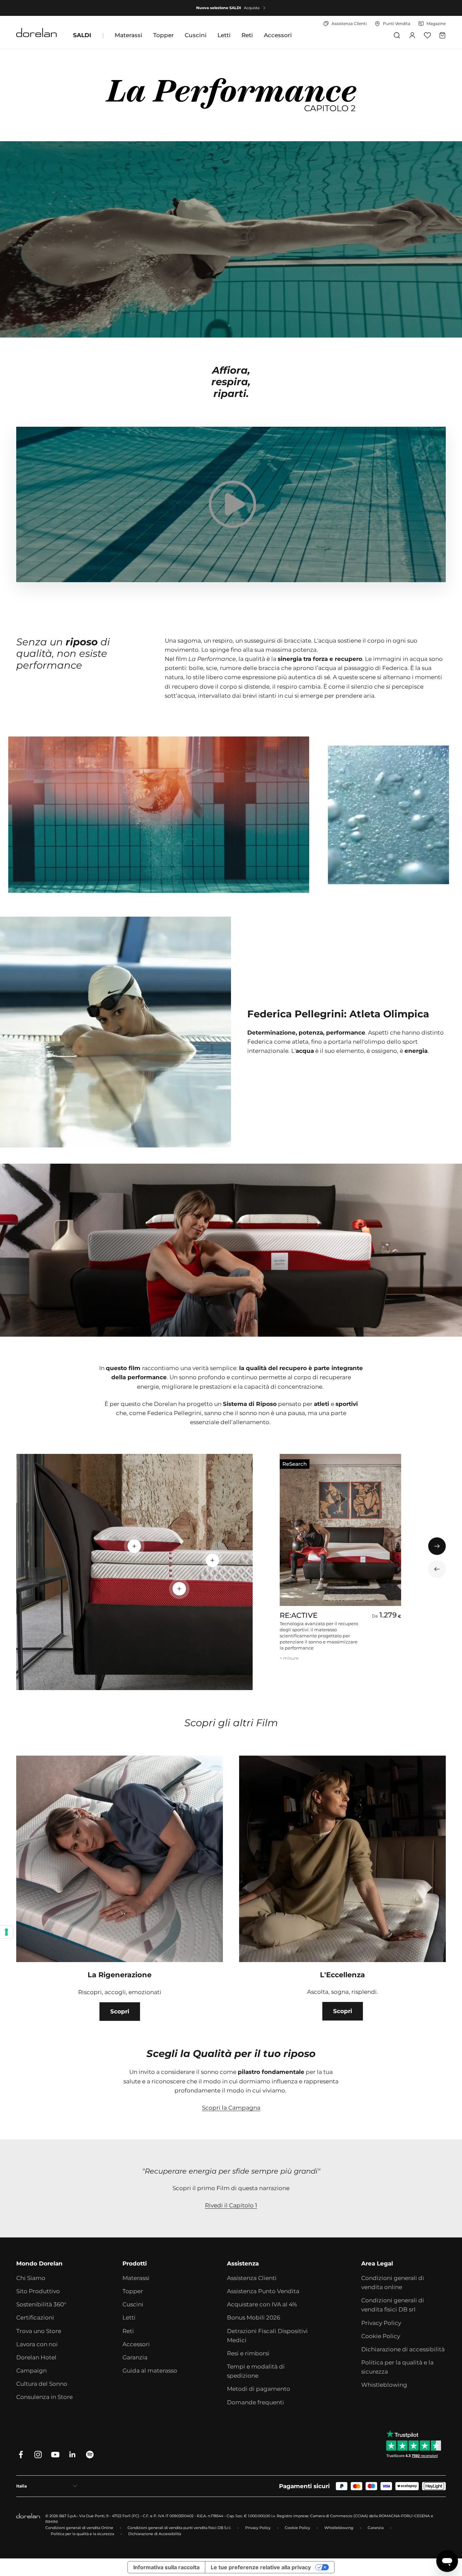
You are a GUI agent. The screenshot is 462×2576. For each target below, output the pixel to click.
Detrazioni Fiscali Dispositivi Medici (267, 2336)
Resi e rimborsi (248, 2353)
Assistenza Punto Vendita (263, 2291)
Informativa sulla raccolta (166, 2567)
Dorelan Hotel (36, 2357)
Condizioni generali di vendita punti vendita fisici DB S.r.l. (179, 2528)
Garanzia (135, 2357)
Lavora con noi (37, 2344)
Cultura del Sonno (42, 2384)
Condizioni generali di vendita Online (79, 2528)
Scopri (120, 2011)
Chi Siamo (31, 2278)
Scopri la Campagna (231, 2108)
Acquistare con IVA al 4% (262, 2304)
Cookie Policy (381, 2336)
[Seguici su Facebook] (21, 2455)
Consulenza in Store (44, 2397)
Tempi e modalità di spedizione (256, 2371)
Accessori (278, 35)
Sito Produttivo (38, 2291)
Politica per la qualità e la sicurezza (397, 2367)
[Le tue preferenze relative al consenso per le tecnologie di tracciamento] (6, 1932)
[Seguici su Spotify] (90, 2455)
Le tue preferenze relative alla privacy (261, 2567)
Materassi (129, 35)
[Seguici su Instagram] (38, 2455)
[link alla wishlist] (427, 35)
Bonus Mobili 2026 (253, 2318)
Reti (247, 35)
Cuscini (196, 35)
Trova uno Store (39, 2331)
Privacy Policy (381, 2323)
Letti (224, 35)
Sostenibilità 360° (41, 2304)
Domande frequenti (256, 2402)
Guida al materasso (150, 2371)
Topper (164, 35)
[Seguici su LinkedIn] (73, 2455)
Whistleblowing (384, 2385)
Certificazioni (35, 2318)
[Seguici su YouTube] (55, 2455)
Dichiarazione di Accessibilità (155, 2534)
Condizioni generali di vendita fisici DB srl (393, 2305)
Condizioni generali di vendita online (393, 2283)
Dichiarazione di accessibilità (403, 2349)
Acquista (252, 8)
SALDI (82, 35)
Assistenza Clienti (252, 2278)
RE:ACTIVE (299, 1615)
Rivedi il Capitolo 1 (231, 2205)
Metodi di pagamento (259, 2389)
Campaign (31, 2371)
